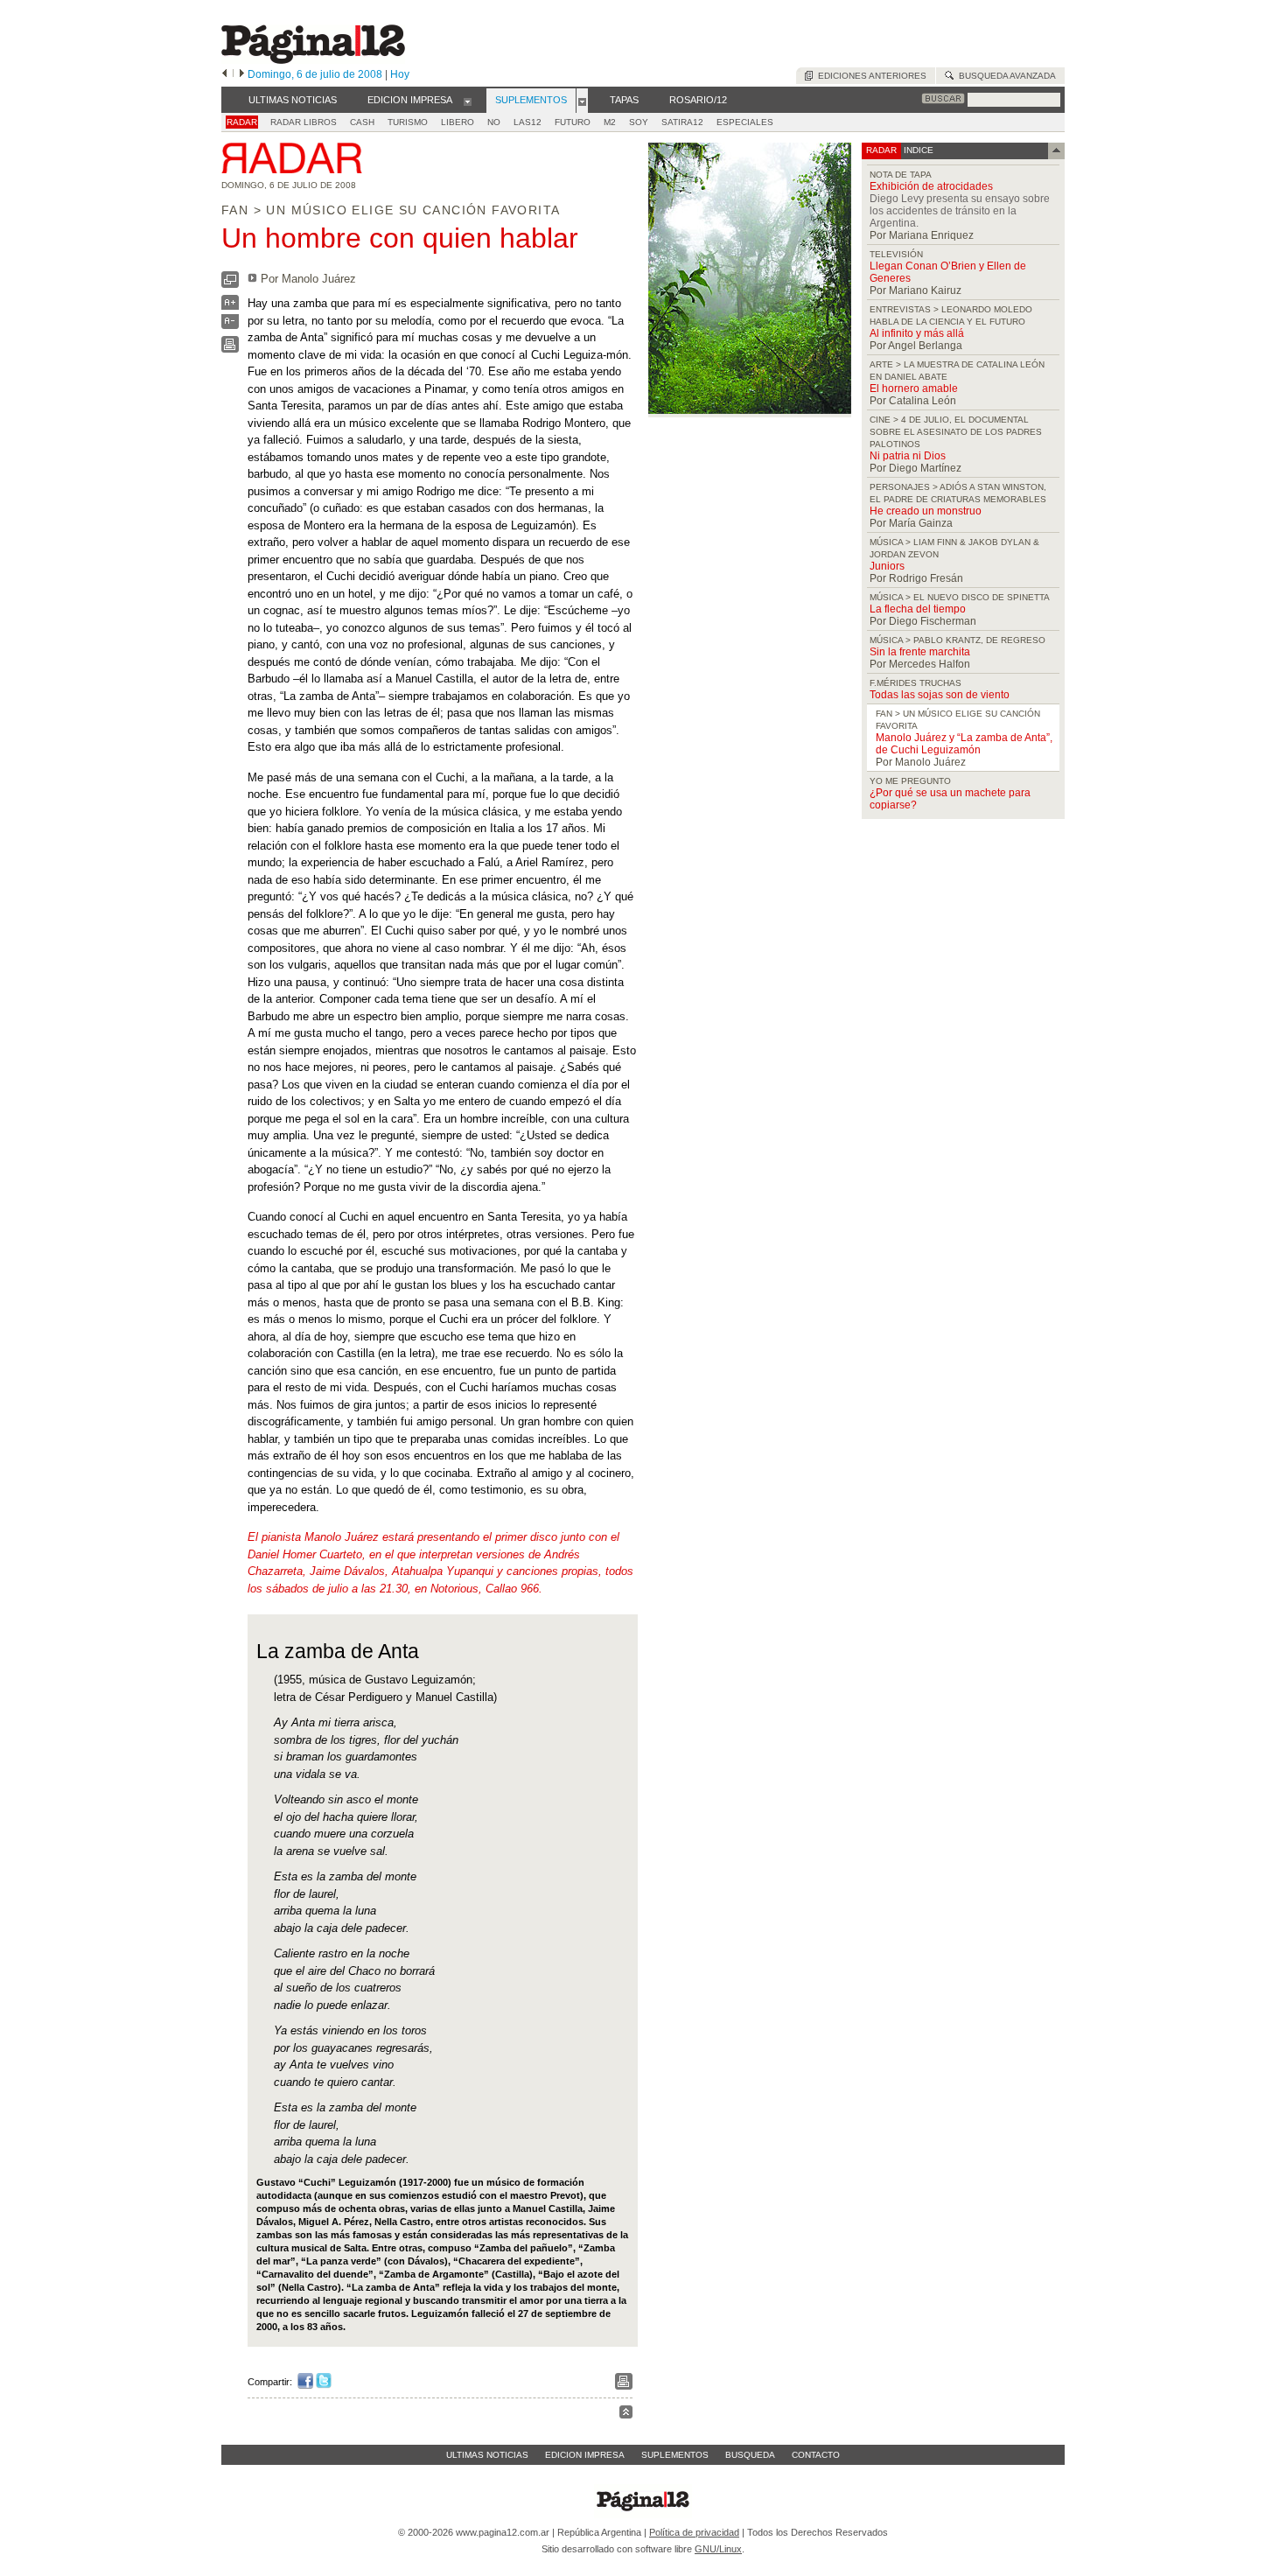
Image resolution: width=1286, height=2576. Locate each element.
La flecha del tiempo (918, 609)
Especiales (745, 122)
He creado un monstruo (926, 511)
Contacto (816, 2455)
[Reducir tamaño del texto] (230, 325)
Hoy (400, 74)
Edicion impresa (585, 2455)
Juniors (887, 566)
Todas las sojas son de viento (940, 695)
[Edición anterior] (224, 74)
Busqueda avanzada (1005, 76)
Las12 (528, 122)
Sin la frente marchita (920, 652)
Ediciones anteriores (870, 76)
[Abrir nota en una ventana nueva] (230, 284)
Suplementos (675, 2455)
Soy (639, 122)
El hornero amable (914, 388)
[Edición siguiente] (242, 74)
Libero (458, 122)
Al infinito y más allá (917, 333)
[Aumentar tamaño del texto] (230, 307)
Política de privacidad (694, 2532)
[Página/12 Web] (313, 60)
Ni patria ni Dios (908, 456)
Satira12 (682, 122)
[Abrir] (468, 101)
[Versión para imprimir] (230, 349)
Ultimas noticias (487, 2455)
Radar (242, 122)
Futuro (573, 122)
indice (917, 150)
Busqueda (750, 2455)
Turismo (408, 122)
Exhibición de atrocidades (931, 186)
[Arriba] (626, 2415)
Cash (362, 122)
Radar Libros (304, 122)
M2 (610, 122)
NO (494, 122)
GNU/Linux (718, 2549)
